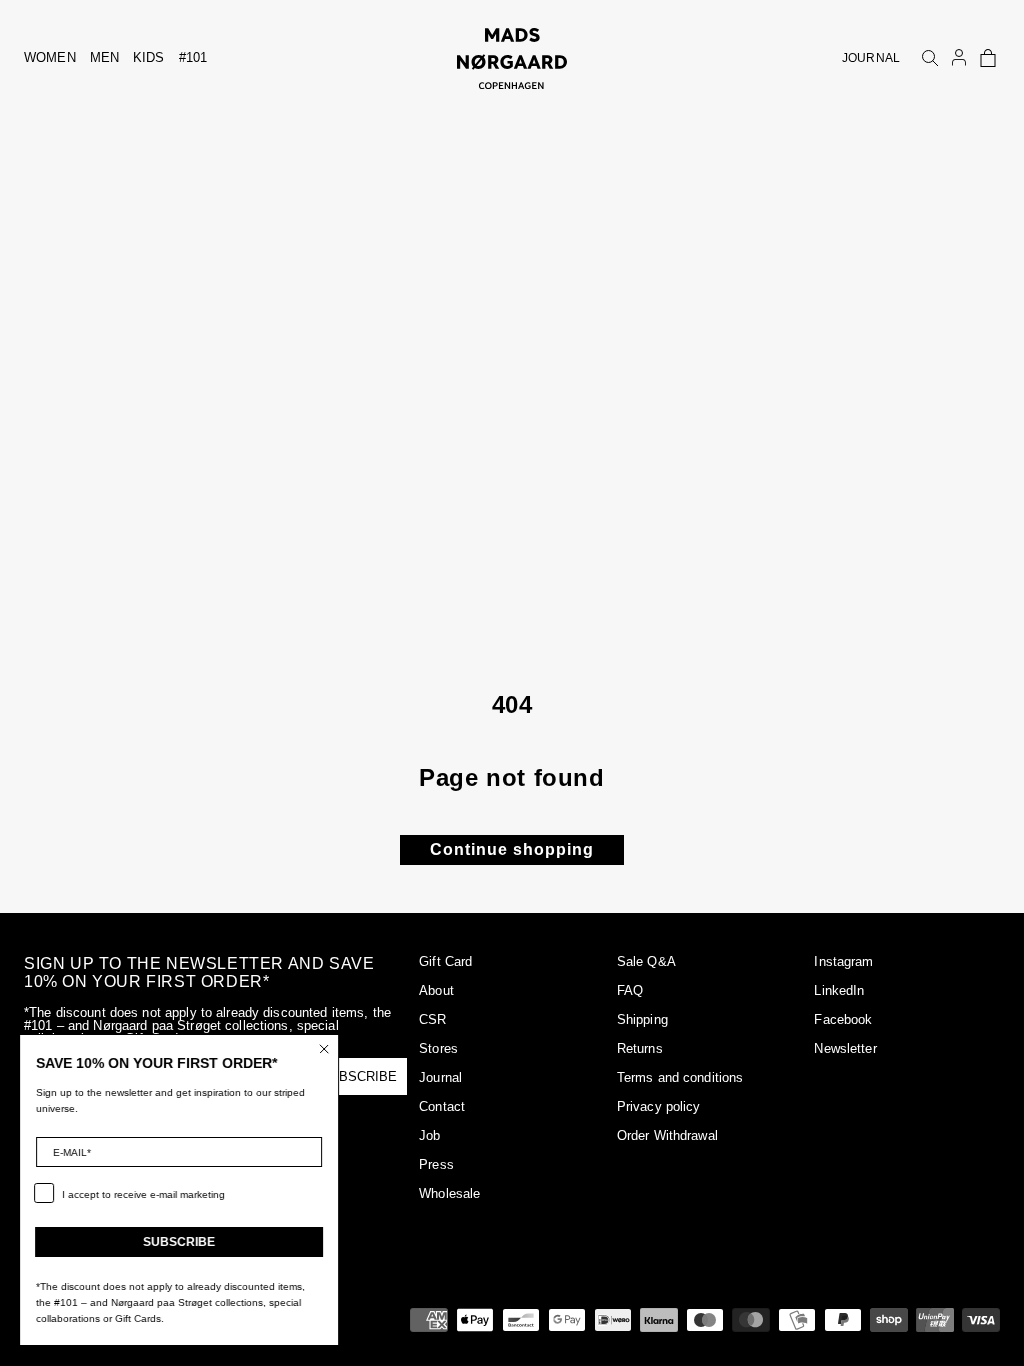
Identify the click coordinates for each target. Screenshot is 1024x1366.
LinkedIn (839, 990)
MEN (104, 57)
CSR (432, 1019)
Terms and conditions (680, 1077)
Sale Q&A (646, 961)
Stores (438, 1048)
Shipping (642, 1019)
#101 (193, 57)
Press (436, 1164)
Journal (440, 1077)
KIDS (149, 57)
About (436, 990)
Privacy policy (659, 1106)
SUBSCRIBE (180, 1242)
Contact (442, 1106)
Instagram (843, 961)
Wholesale (449, 1193)
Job (429, 1135)
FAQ (630, 990)
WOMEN (50, 57)
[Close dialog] (325, 1049)
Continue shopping (512, 849)
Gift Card (445, 961)
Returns (640, 1048)
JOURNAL (871, 58)
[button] (988, 58)
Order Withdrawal (667, 1135)
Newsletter (845, 1048)
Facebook (843, 1019)
